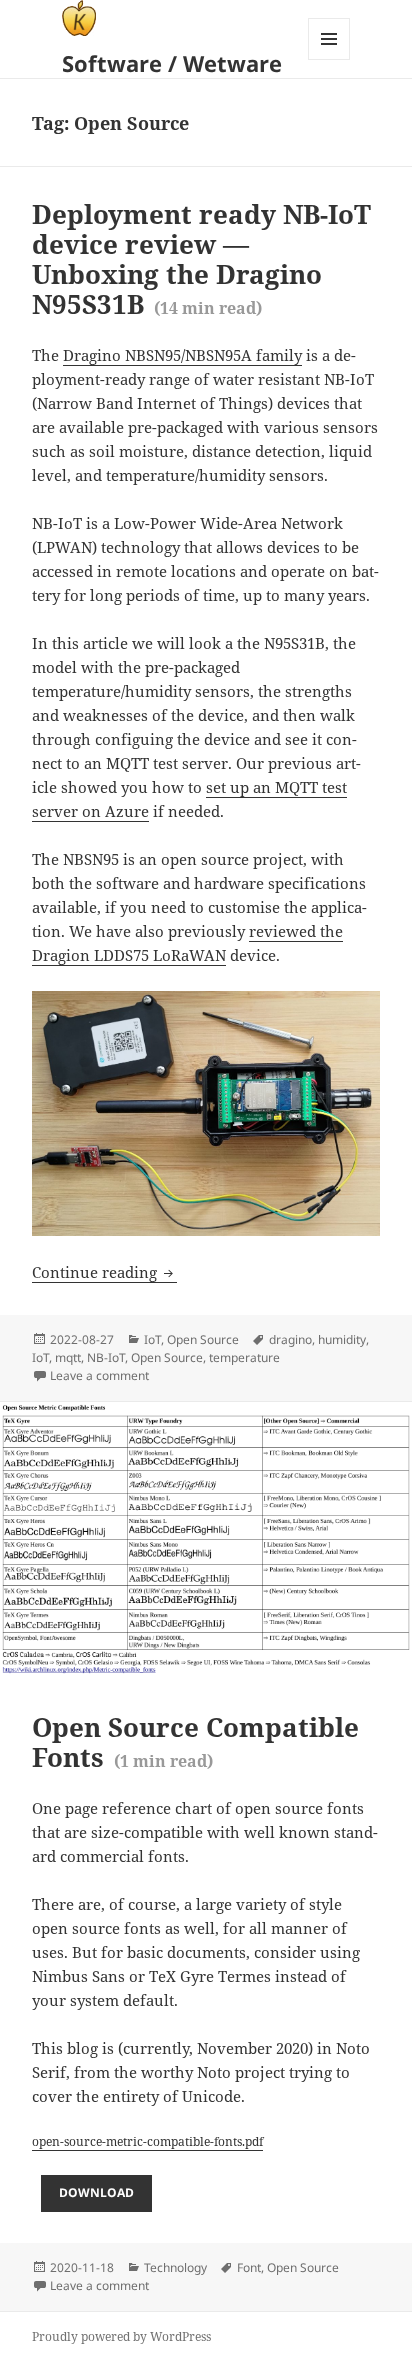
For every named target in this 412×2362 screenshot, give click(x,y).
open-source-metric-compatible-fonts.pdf (147, 2141)
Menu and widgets (329, 59)
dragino (290, 1339)
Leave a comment (99, 1376)
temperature (244, 1357)
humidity (342, 1339)
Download (96, 2192)
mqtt (68, 1357)
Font (249, 2267)
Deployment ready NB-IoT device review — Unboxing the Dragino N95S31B (201, 259)
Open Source (203, 1339)
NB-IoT (106, 1357)
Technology (175, 2267)
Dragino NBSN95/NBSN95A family (182, 355)
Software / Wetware (172, 63)
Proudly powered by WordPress (121, 2336)
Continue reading (104, 1272)
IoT (152, 1339)
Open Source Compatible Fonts (195, 1742)
